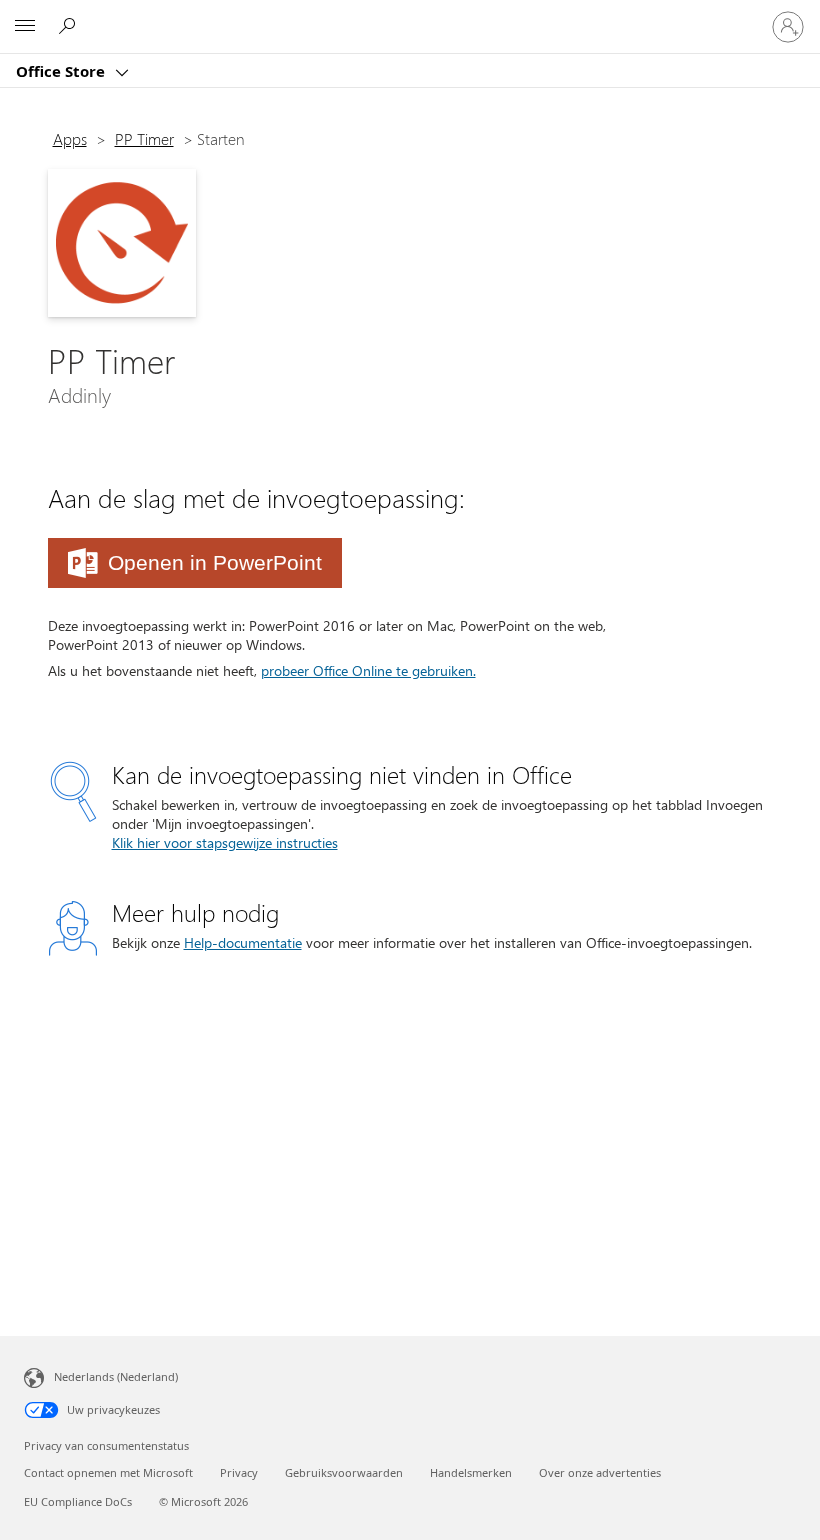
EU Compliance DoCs (78, 1501)
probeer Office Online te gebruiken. (368, 670)
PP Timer (144, 138)
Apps (70, 138)
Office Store (62, 71)
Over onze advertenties (600, 1472)
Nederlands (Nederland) (116, 1376)
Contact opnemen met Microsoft (108, 1472)
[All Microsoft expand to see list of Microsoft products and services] (25, 27)
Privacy (239, 1472)
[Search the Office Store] (70, 26)
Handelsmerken (471, 1472)
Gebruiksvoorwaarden (344, 1472)
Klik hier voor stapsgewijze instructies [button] (225, 842)
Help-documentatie (243, 942)
